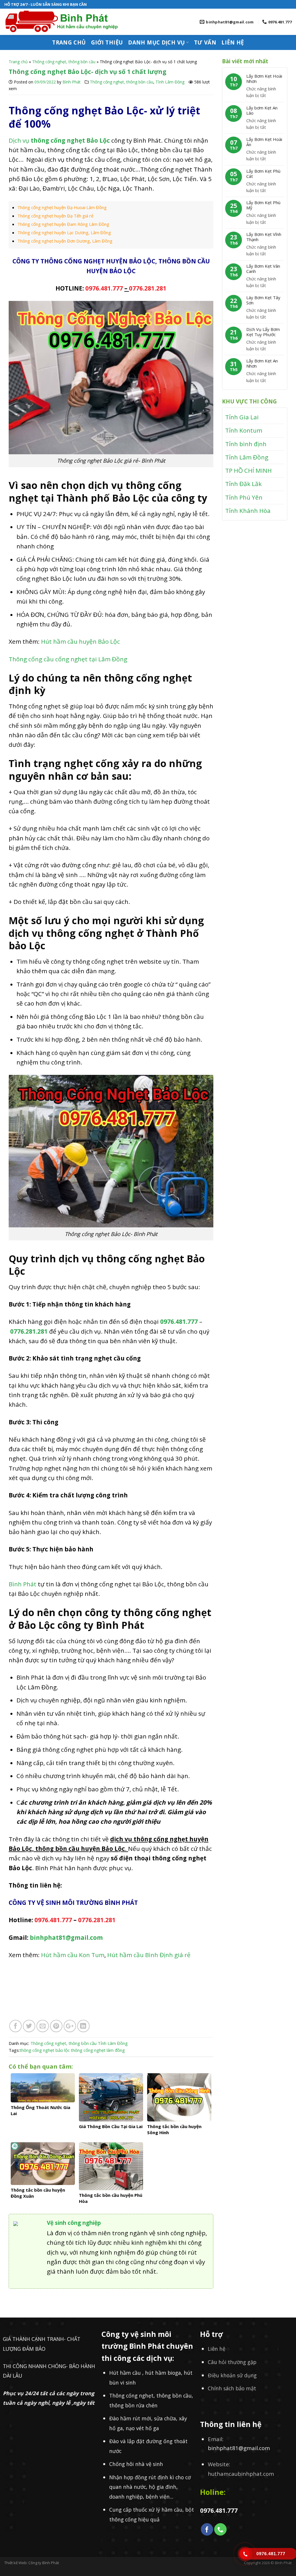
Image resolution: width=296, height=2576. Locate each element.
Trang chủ (69, 42)
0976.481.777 (104, 288)
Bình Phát (72, 82)
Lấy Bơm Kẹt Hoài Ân (264, 142)
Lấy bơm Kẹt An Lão (262, 110)
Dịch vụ (60, 140)
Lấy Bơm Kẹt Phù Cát (263, 174)
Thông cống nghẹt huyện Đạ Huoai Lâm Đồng (62, 207)
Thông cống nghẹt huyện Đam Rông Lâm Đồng (63, 224)
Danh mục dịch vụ (156, 42)
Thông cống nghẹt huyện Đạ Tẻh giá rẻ (55, 216)
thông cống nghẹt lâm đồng (98, 2050)
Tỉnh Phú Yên (244, 497)
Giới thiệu (107, 42)
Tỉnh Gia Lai (242, 417)
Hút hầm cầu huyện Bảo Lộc (81, 641)
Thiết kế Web (15, 2563)
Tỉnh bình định (246, 444)
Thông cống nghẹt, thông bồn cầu (64, 62)
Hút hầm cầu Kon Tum (73, 1955)
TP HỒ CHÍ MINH (248, 470)
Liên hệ (233, 42)
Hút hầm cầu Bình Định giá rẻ (150, 1955)
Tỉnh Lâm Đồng (170, 82)
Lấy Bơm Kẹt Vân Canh (263, 269)
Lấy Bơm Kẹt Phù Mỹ (263, 205)
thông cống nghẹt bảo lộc (45, 2050)
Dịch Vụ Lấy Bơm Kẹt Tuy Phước (263, 332)
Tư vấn (205, 42)
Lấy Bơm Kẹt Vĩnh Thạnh (264, 237)
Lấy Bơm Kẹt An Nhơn (262, 363)
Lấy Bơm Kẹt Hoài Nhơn (264, 79)
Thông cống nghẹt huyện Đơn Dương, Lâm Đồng (65, 241)
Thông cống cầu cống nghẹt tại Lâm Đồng (68, 659)
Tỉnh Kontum (244, 430)
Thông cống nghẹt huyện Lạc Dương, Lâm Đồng (64, 232)
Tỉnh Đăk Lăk (243, 484)
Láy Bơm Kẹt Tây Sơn (263, 300)
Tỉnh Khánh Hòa (248, 511)
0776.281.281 (148, 288)
